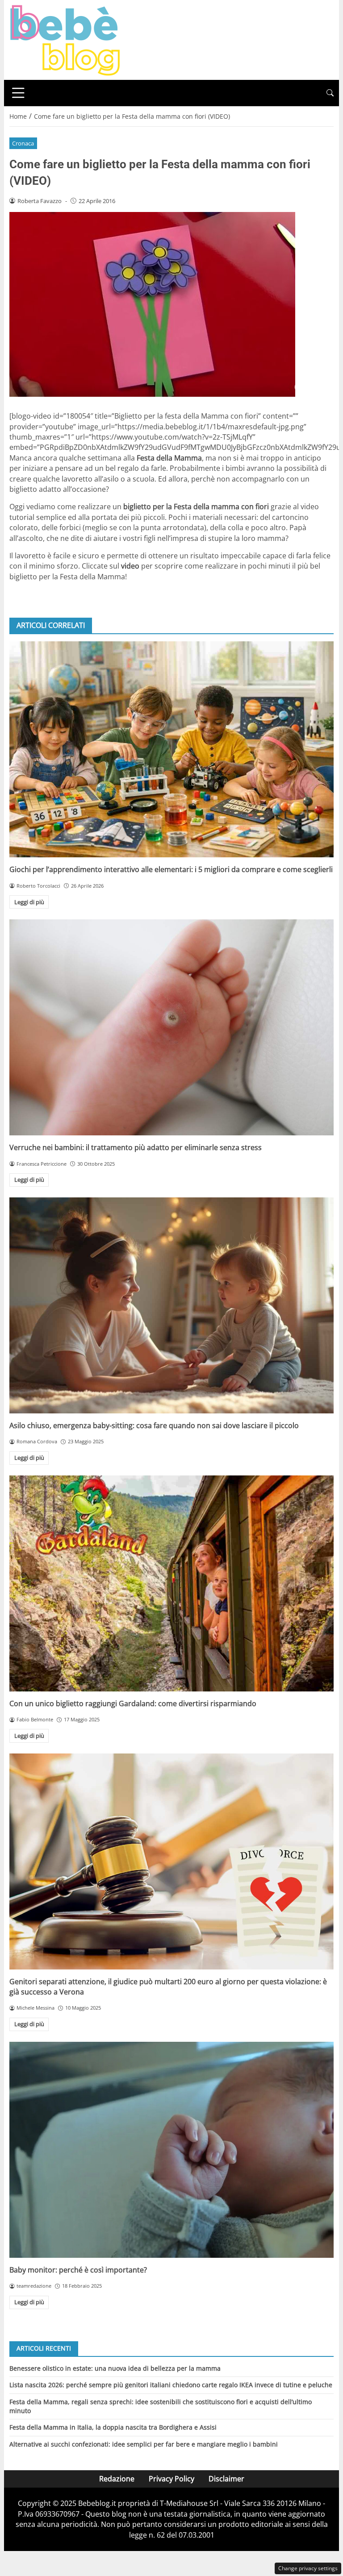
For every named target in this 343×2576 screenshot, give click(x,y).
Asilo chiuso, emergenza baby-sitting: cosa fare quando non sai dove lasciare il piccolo (154, 1425)
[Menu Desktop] (18, 93)
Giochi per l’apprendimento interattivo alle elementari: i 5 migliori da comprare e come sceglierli (171, 869)
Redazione (117, 2479)
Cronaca (23, 143)
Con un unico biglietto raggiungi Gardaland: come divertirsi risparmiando (133, 1703)
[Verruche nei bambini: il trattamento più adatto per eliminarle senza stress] (171, 1027)
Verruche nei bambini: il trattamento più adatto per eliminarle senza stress (136, 1147)
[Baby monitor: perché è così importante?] (171, 2150)
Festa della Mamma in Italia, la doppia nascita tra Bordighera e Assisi (113, 2427)
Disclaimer (226, 2479)
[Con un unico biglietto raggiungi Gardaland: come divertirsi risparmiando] (171, 1583)
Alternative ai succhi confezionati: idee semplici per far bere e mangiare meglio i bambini (144, 2444)
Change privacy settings (308, 2568)
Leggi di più (29, 902)
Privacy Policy (171, 2479)
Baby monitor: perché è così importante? (78, 2270)
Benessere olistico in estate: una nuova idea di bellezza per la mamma (115, 2368)
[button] (330, 93)
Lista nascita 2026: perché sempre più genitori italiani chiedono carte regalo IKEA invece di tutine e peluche (171, 2385)
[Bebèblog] (65, 39)
